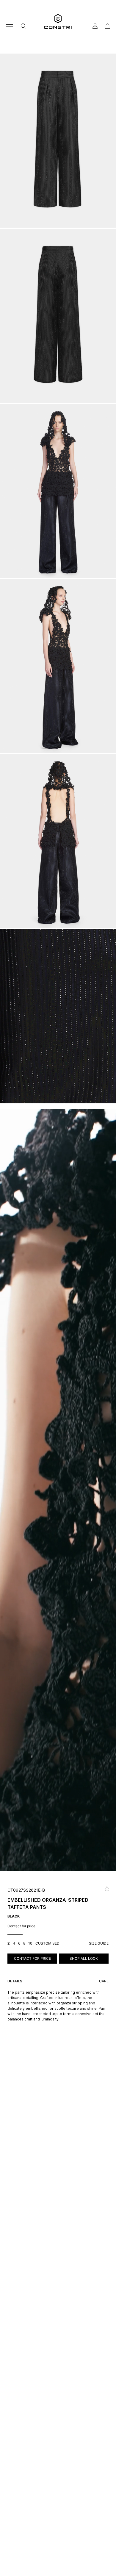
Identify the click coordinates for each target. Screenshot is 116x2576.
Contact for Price (32, 1958)
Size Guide (99, 1943)
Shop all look (84, 1958)
